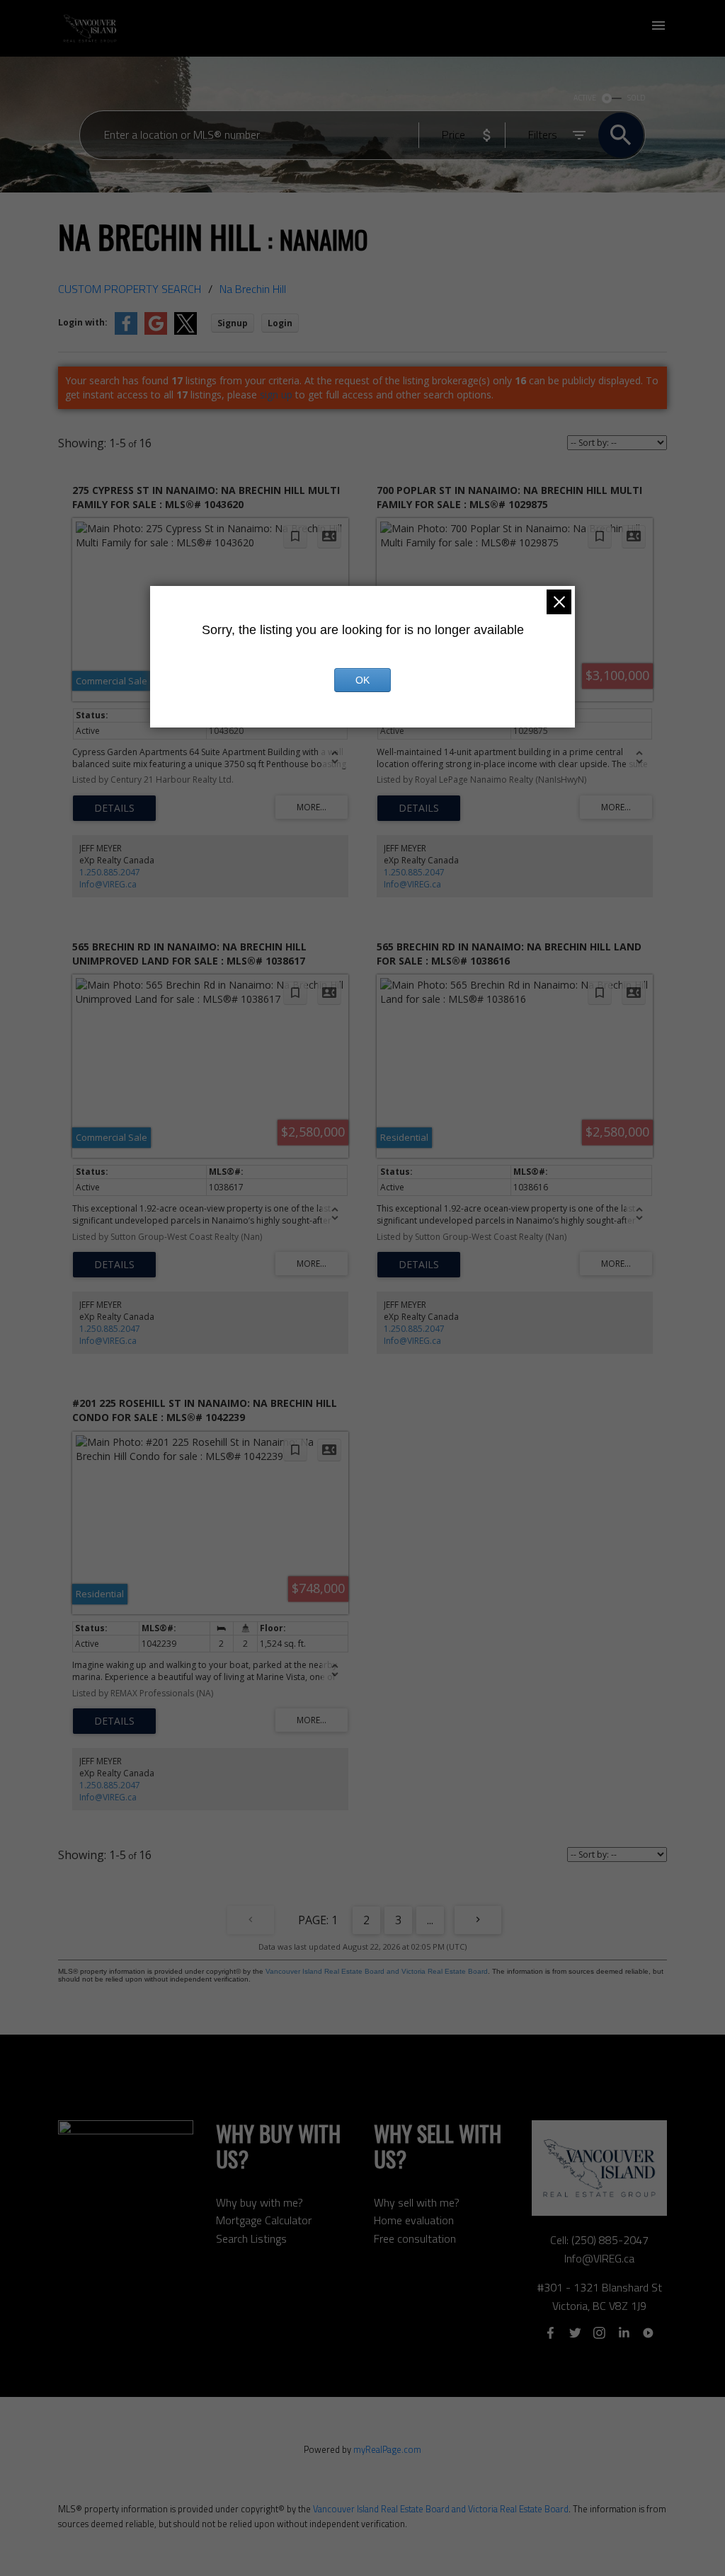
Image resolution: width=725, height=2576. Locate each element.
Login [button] (280, 323)
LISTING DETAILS (114, 808)
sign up (276, 395)
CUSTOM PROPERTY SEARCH (130, 289)
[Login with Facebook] (126, 332)
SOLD (636, 98)
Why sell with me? (417, 2202)
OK (362, 680)
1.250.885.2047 (110, 872)
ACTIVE (585, 98)
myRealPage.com (387, 2449)
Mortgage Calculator (264, 2220)
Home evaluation (414, 2220)
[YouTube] (648, 2333)
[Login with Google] (156, 332)
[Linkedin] (624, 2333)
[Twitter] (575, 2333)
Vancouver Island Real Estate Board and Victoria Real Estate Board (377, 1971)
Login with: (83, 322)
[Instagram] (600, 2333)
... (430, 1920)
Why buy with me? (259, 2202)
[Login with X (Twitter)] (185, 332)
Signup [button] (233, 323)
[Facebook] (551, 2333)
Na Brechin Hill (253, 289)
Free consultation (415, 2238)
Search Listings (251, 2238)
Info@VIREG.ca (108, 884)
